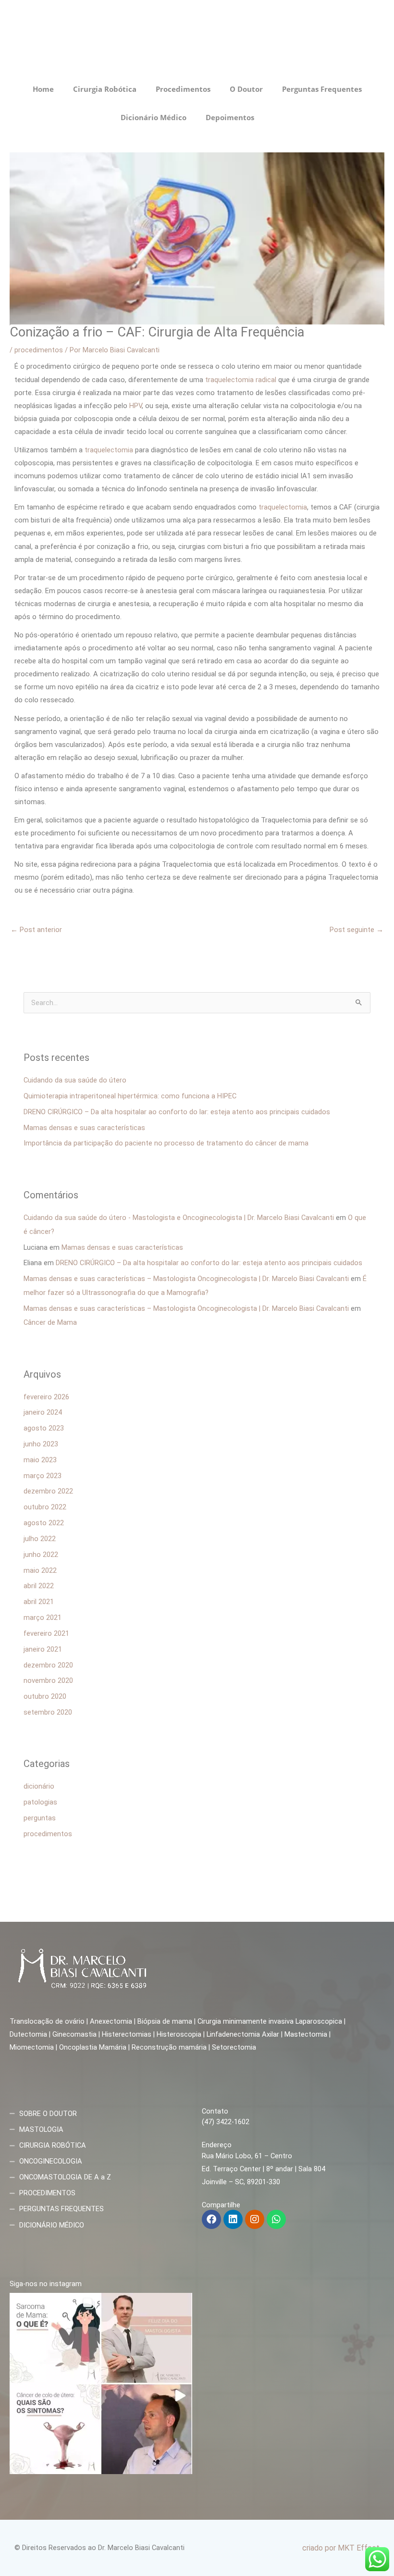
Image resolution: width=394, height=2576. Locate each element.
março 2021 (43, 1618)
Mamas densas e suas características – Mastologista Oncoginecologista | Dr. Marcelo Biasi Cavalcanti (186, 1279)
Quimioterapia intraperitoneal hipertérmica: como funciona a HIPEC (130, 1096)
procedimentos (39, 350)
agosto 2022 (44, 1523)
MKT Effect (359, 2548)
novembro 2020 (48, 1680)
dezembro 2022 (48, 1491)
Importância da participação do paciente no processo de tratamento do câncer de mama (166, 1143)
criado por (320, 2548)
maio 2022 (40, 1570)
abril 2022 (39, 1586)
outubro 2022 (45, 1507)
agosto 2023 (44, 1428)
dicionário (39, 1786)
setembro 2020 (48, 1712)
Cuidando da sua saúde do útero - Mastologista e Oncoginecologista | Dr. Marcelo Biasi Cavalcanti (179, 1218)
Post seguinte (357, 930)
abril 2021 (39, 1602)
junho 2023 (41, 1444)
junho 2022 (41, 1555)
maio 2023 (40, 1460)
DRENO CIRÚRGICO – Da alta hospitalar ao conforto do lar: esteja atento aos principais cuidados (177, 1112)
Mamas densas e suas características (84, 1128)
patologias (40, 1802)
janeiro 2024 (43, 1412)
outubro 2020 (45, 1696)
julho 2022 (40, 1539)
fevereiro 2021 (46, 1633)
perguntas (40, 1818)
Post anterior (36, 930)
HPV (135, 406)
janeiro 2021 (43, 1649)
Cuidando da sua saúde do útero (75, 1080)
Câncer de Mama (50, 1322)
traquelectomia (109, 450)
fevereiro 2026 (46, 1397)
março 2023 (43, 1476)
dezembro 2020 (48, 1665)
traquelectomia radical (242, 380)
